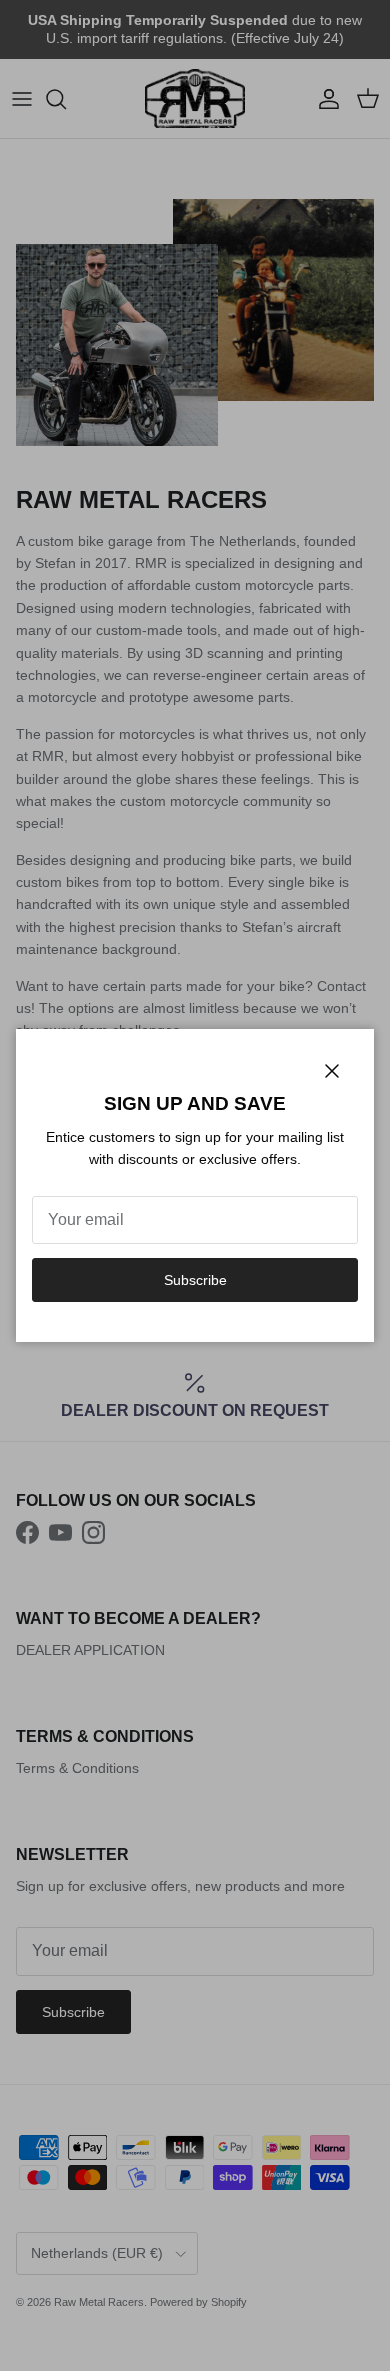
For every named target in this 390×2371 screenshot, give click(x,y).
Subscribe (195, 1280)
